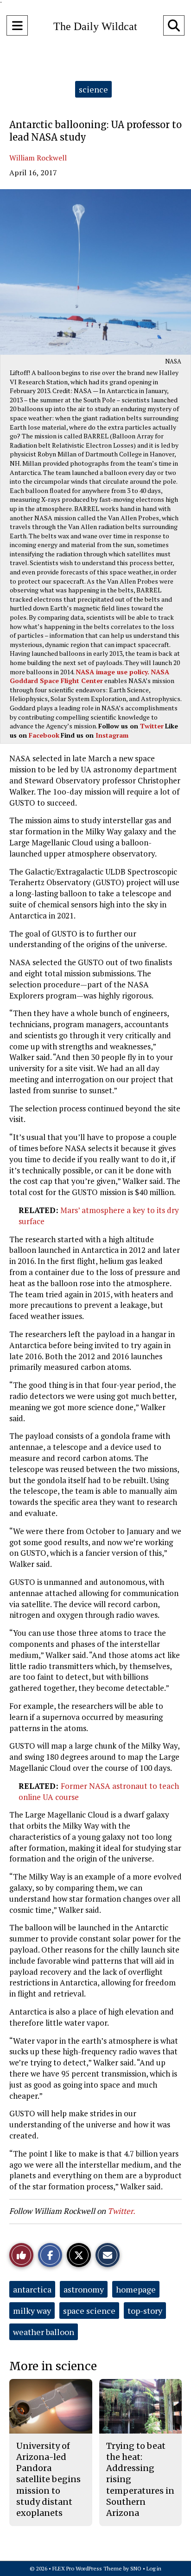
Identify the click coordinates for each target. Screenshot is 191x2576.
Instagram (112, 735)
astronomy (84, 2289)
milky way (32, 2311)
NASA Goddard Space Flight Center (89, 676)
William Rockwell (38, 158)
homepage (136, 2289)
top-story (145, 2311)
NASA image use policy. (112, 672)
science (93, 89)
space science (89, 2311)
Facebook (44, 735)
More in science (53, 2366)
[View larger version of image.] (95, 272)
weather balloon (44, 2332)
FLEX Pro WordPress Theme (87, 2568)
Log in (154, 2568)
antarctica (32, 2289)
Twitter (152, 726)
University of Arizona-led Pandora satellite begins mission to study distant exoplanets (48, 2480)
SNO (136, 2568)
